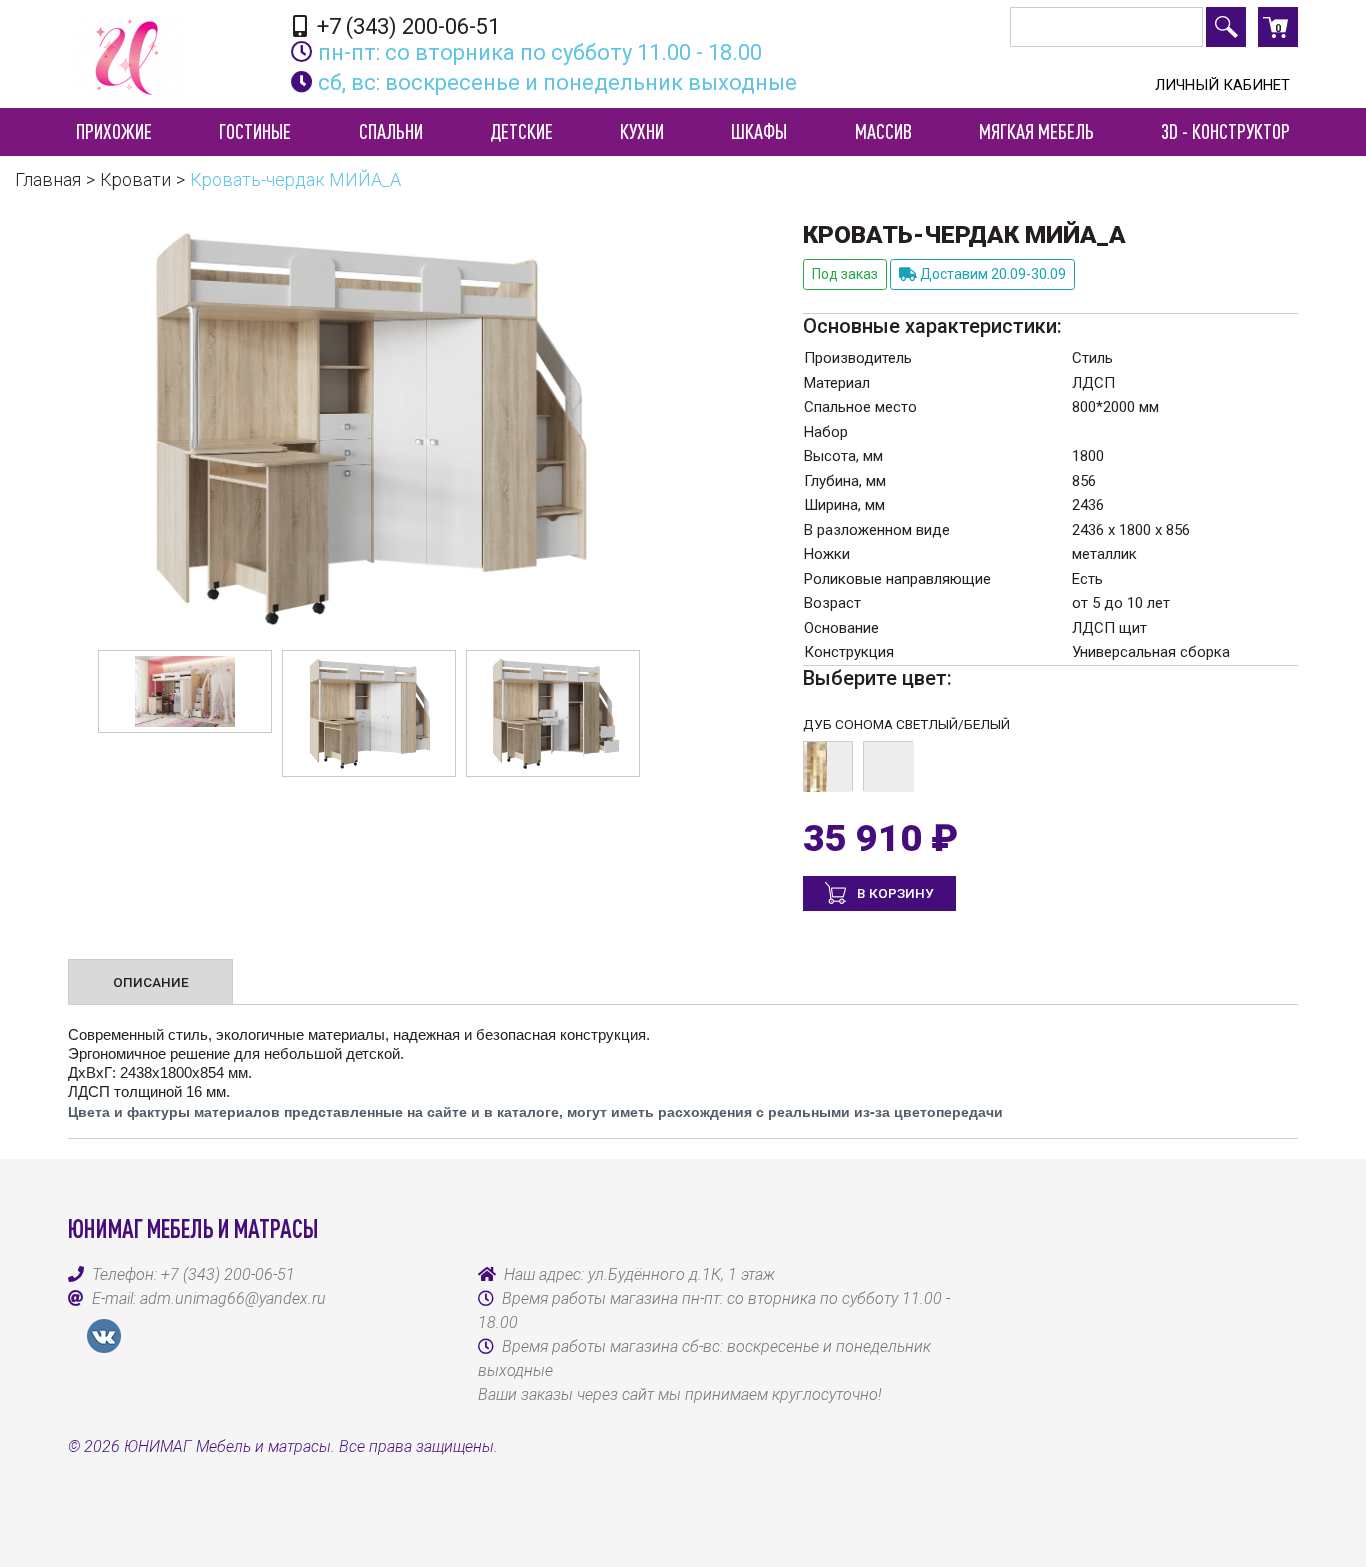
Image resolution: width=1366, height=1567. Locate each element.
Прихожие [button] (114, 131)
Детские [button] (521, 131)
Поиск (1226, 27)
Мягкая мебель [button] (1036, 131)
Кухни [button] (642, 131)
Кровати (135, 179)
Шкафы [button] (759, 131)
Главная (48, 179)
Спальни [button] (391, 131)
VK (104, 1336)
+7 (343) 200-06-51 (406, 26)
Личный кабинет (1222, 85)
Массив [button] (883, 131)
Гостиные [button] (255, 131)
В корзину (894, 893)
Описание (151, 982)
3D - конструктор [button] (1225, 131)
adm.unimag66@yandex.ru (233, 1298)
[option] (185, 691)
